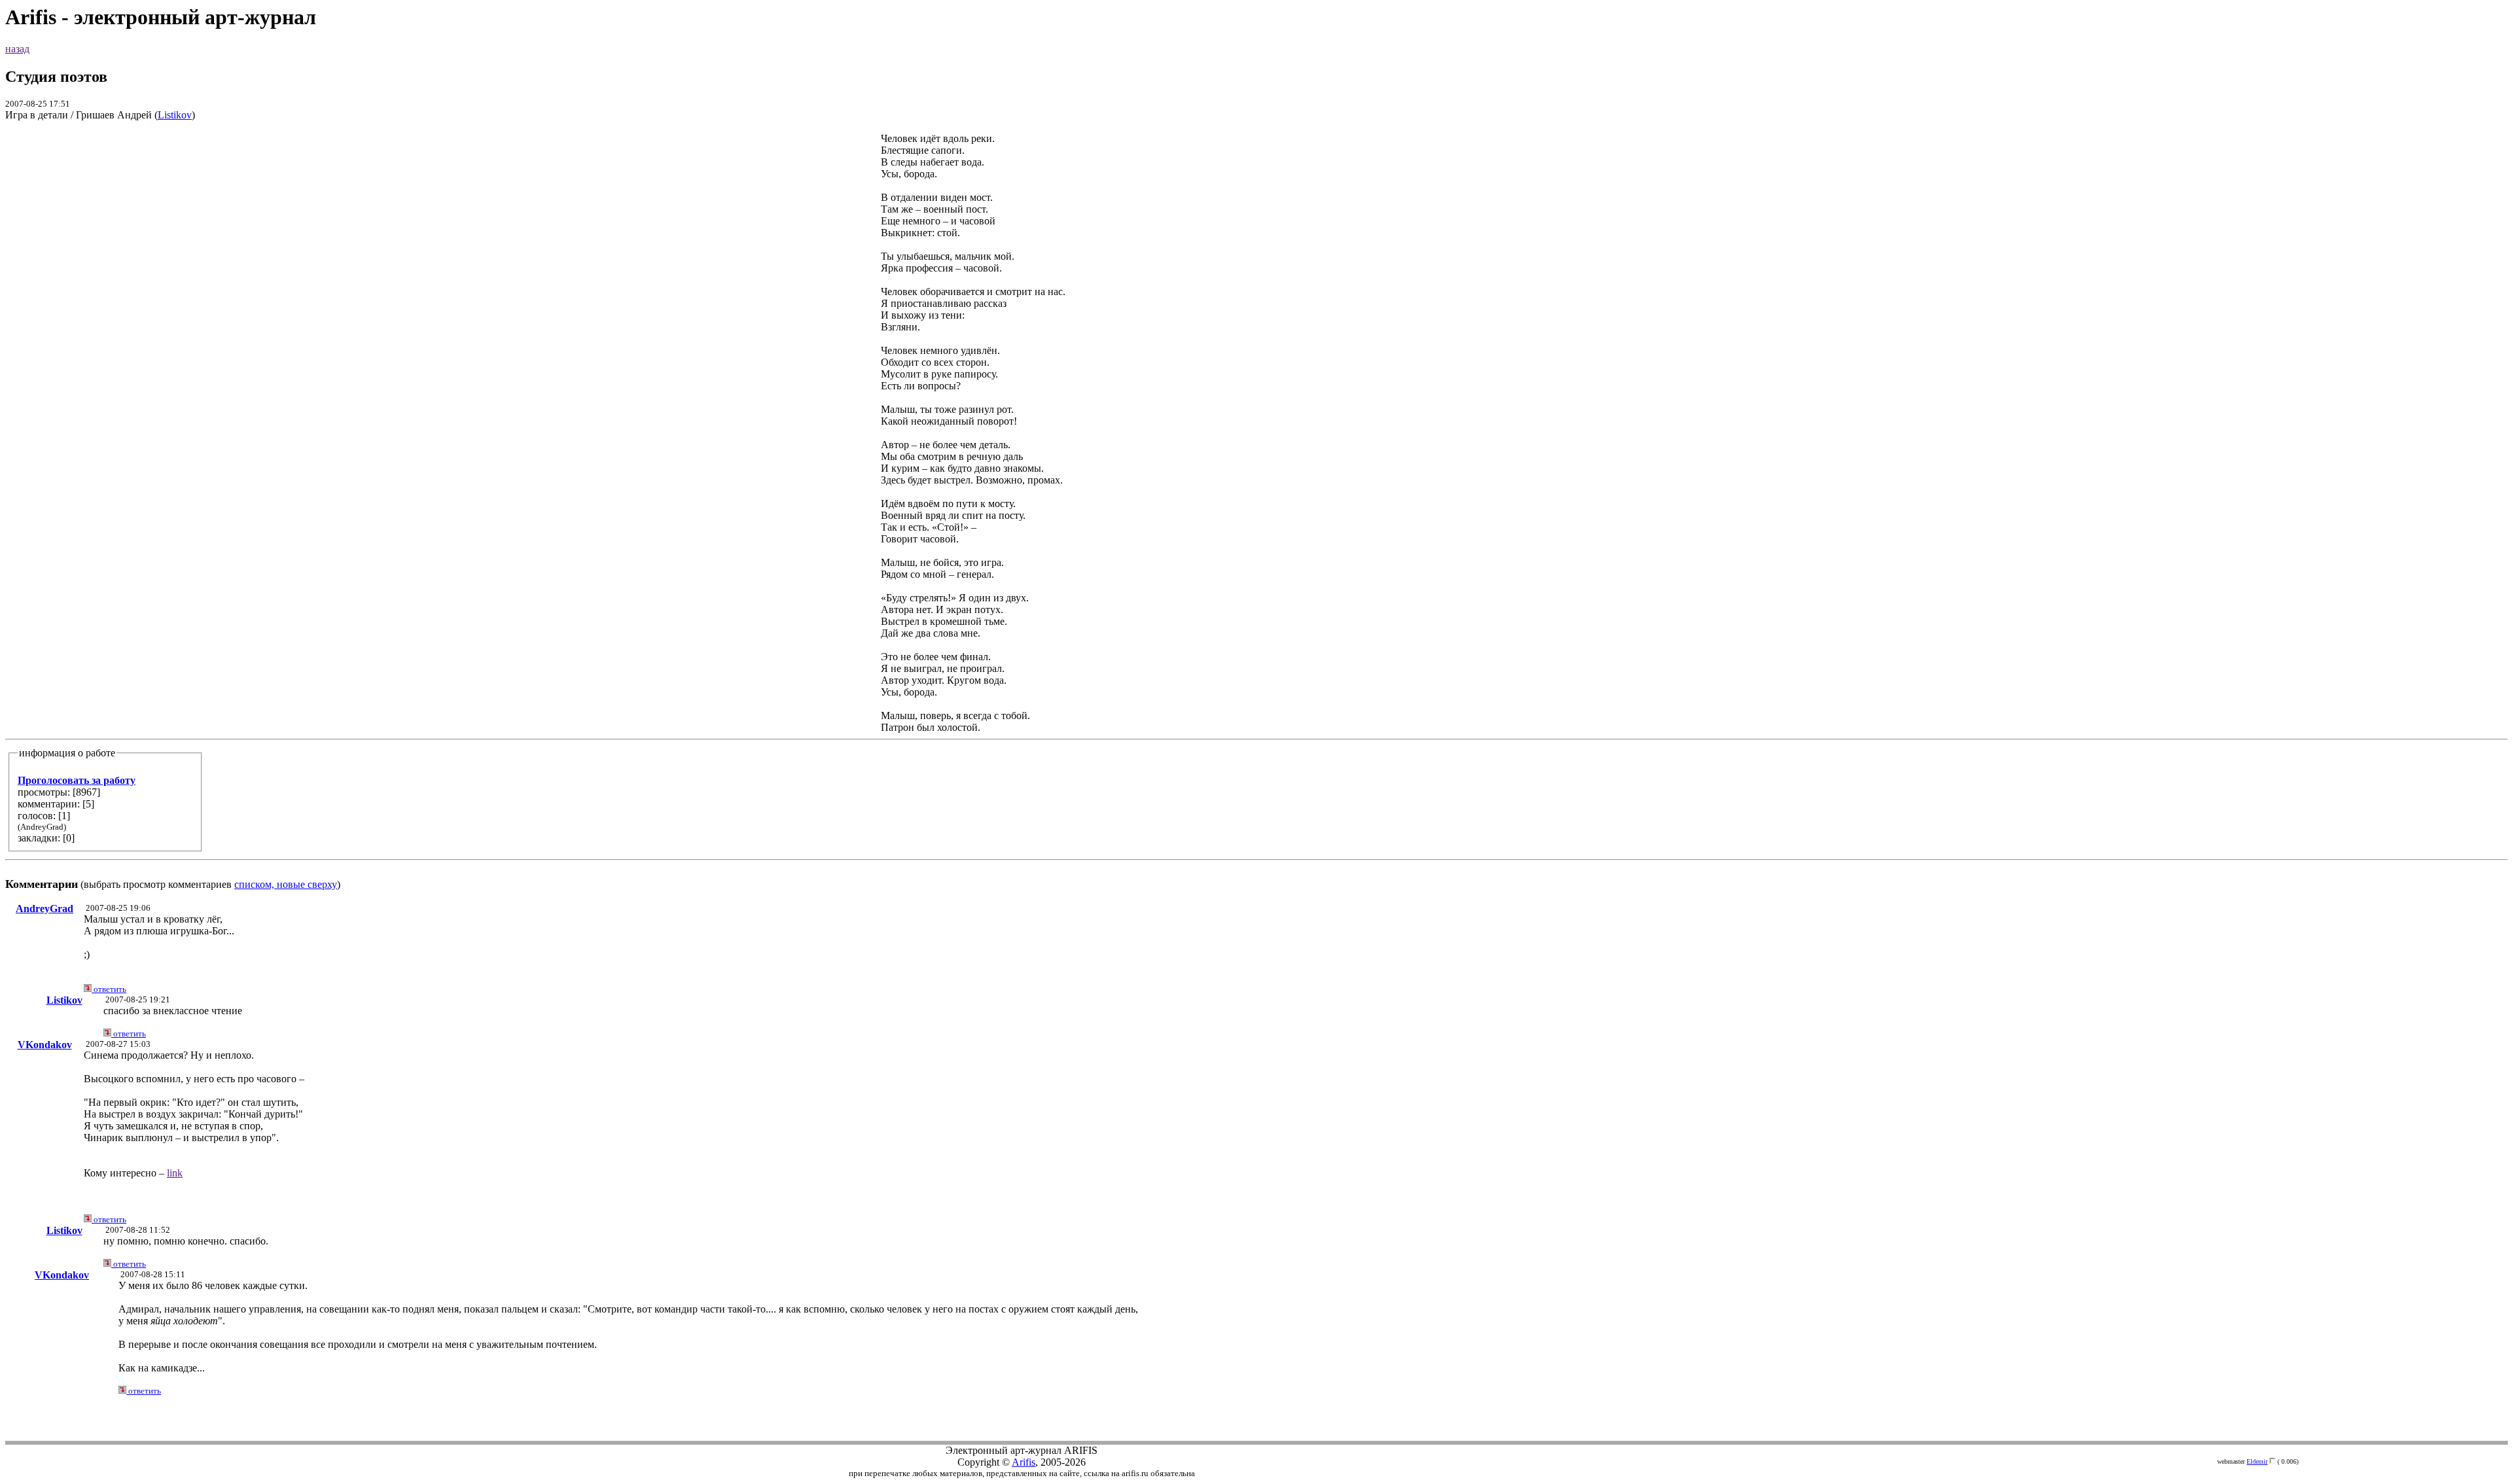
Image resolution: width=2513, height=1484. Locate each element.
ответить (109, 989)
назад (17, 49)
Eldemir (2257, 1461)
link (175, 1173)
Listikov (175, 115)
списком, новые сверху (286, 884)
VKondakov (45, 1045)
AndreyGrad (45, 909)
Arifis (1024, 1462)
